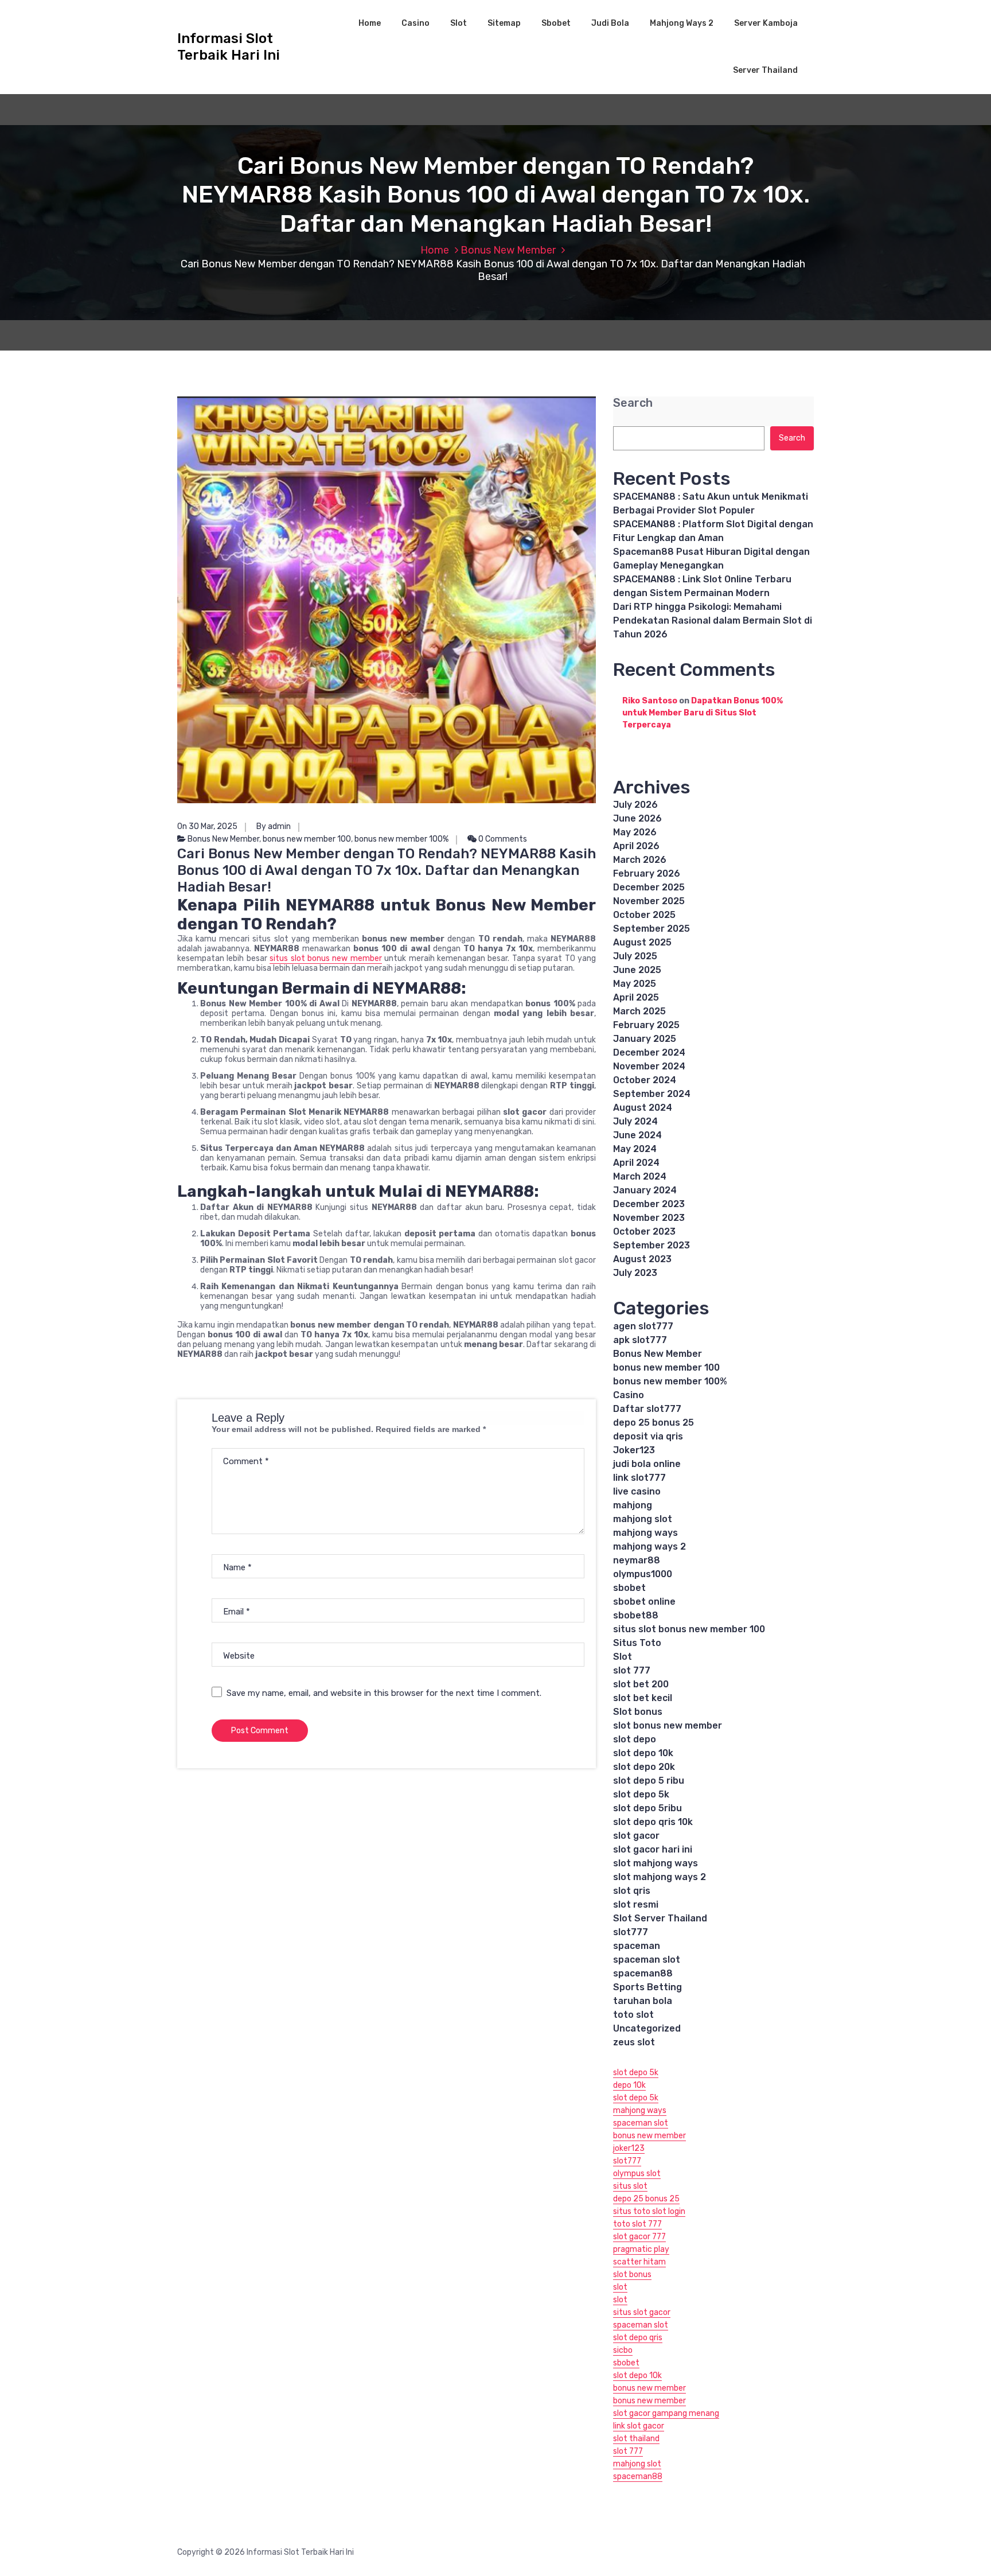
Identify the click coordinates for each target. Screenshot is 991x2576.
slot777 (631, 1932)
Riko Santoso (650, 701)
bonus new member (649, 2136)
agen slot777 (643, 1326)
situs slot (630, 2186)
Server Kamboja (766, 23)
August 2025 (642, 942)
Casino (415, 23)
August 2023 (642, 1259)
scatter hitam (639, 2262)
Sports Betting (647, 1987)
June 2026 (637, 818)
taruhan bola (643, 2001)
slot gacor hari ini (653, 1849)
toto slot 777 (637, 2224)
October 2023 (644, 1231)
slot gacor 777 (639, 2237)
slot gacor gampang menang (666, 2413)
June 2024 (637, 1135)
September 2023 (651, 1245)
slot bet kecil (643, 1698)
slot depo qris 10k (653, 1822)
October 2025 (644, 915)
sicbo (623, 2350)
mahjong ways (645, 1533)
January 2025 (645, 1039)
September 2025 (651, 929)
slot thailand (636, 2439)
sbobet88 (636, 1615)
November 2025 (649, 901)
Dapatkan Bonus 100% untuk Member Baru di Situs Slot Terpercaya (703, 713)
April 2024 (636, 1163)
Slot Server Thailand (660, 1918)
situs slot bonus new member (326, 958)
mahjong (633, 1505)
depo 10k (629, 2085)
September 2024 (652, 1094)
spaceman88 (643, 1973)
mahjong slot (643, 1519)
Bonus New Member (508, 250)
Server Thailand (765, 70)
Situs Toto (637, 1643)
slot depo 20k (644, 1767)
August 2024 (643, 1108)
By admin (274, 826)
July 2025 (635, 956)
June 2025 (637, 970)
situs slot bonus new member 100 (689, 1629)
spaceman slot (647, 1960)
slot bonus (632, 2275)
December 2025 (649, 887)
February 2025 (646, 1025)
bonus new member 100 (307, 839)
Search (633, 403)
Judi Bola (610, 23)
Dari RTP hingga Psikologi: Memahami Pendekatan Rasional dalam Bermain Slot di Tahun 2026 (713, 620)
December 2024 (649, 1052)
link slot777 (639, 1478)
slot (620, 2287)
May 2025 (635, 984)
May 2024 (635, 1149)
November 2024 (649, 1066)
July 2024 (635, 1121)
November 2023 (649, 1218)
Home (370, 23)
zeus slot (634, 2042)
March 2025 (639, 1011)
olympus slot (637, 2174)
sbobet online (644, 1602)
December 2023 (649, 1204)
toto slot (633, 2015)
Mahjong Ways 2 (682, 23)
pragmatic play (641, 2249)
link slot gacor (639, 2426)
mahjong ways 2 (649, 1546)
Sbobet (556, 23)
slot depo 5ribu (647, 1808)
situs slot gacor (642, 2312)
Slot (459, 23)
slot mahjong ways (656, 1863)
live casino (637, 1491)
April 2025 (636, 997)
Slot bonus (638, 1712)
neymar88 (637, 1560)
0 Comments (502, 839)
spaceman (637, 1946)
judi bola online (647, 1464)
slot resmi (636, 1904)
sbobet (629, 1588)
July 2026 (635, 805)
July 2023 (635, 1273)
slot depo (635, 1739)
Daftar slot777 (647, 1409)
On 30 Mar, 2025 (207, 826)
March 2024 (640, 1176)
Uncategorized (647, 2028)
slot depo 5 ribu (649, 1781)
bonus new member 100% (401, 839)
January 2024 (645, 1190)
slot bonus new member (668, 1725)
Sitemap (504, 23)
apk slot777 (640, 1340)
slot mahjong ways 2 (660, 1877)
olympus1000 (643, 1574)
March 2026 (640, 860)
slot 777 (632, 1670)
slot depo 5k (641, 1794)
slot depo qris (638, 2338)
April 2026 (636, 846)
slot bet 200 (641, 1684)
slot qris (632, 1891)
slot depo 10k (643, 1753)
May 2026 (635, 832)
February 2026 (647, 873)
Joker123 (634, 1450)
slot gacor (636, 1836)
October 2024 (645, 1080)
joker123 (629, 2148)
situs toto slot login (649, 2211)
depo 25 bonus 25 (653, 1423)
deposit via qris (648, 1436)
